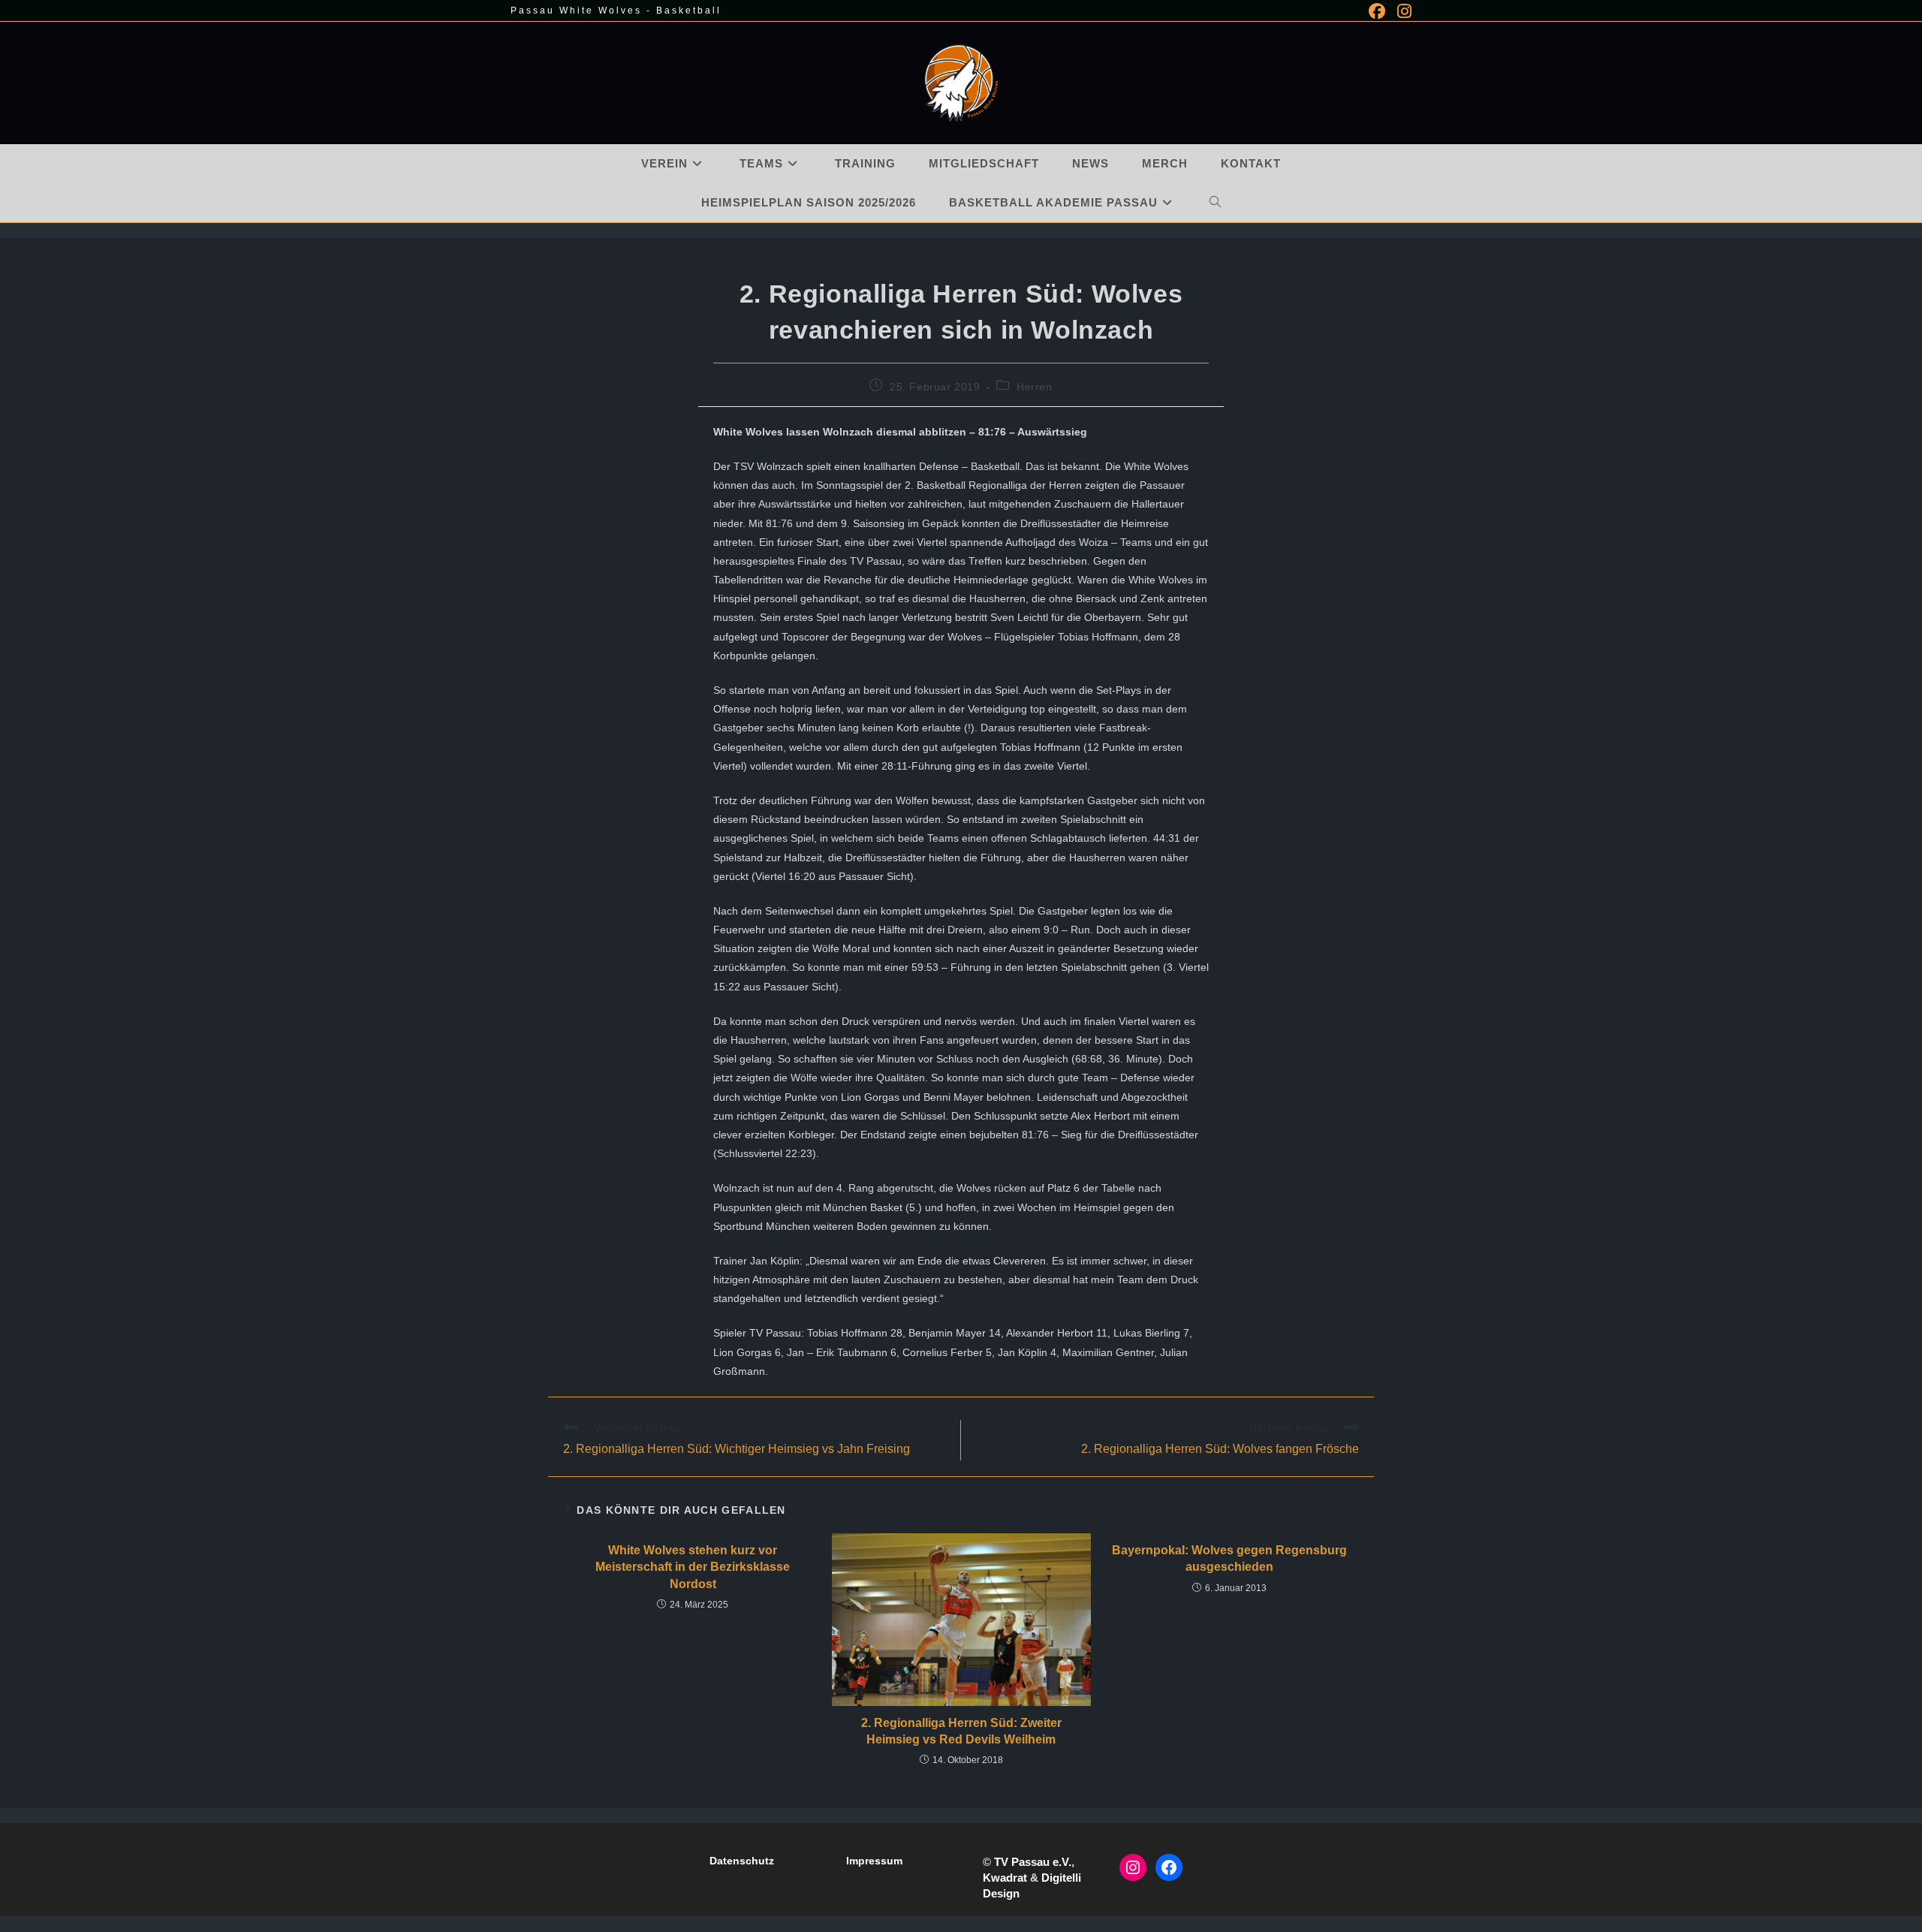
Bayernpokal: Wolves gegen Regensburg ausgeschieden (1229, 1558)
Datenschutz (742, 1861)
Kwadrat (1005, 1878)
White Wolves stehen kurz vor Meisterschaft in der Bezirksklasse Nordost (693, 1567)
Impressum (874, 1861)
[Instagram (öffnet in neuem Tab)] (1401, 11)
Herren (1035, 387)
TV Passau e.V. (1033, 1862)
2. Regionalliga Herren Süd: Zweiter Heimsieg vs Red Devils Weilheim (961, 1731)
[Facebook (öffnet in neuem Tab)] (1377, 11)
